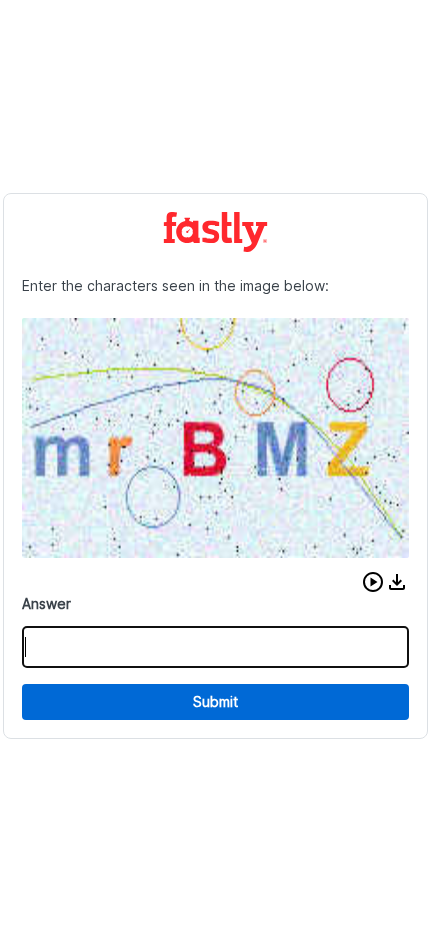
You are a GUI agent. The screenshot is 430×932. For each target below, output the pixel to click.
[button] (373, 582)
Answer (46, 603)
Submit (215, 701)
